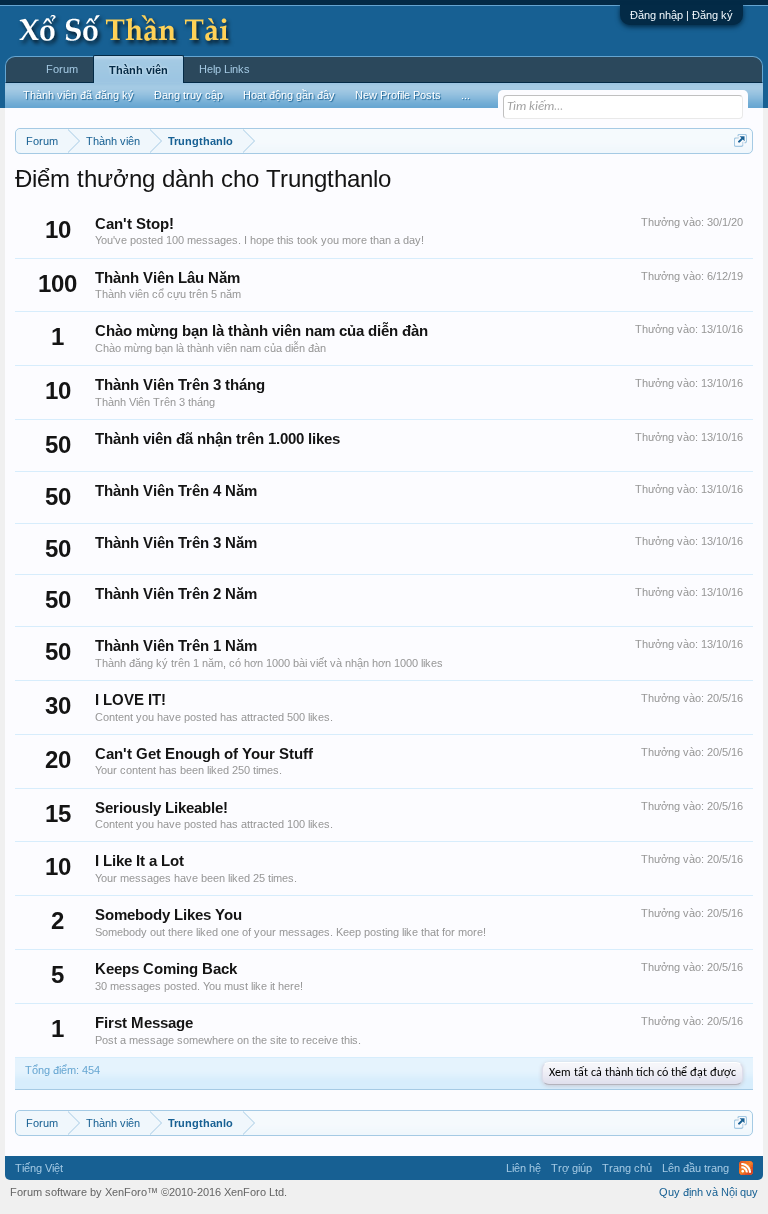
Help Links (224, 69)
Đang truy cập (188, 95)
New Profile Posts (398, 95)
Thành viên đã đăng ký (78, 95)
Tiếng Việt (39, 1168)
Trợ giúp (571, 1168)
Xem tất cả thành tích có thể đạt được (642, 1073)
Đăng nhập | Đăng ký (681, 15)
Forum (62, 69)
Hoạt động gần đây (289, 95)
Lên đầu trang (695, 1168)
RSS (746, 1168)
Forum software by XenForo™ (148, 1192)
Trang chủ (627, 1168)
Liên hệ (523, 1168)
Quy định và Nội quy (708, 1192)
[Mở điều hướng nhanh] (740, 140)
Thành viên (138, 70)
